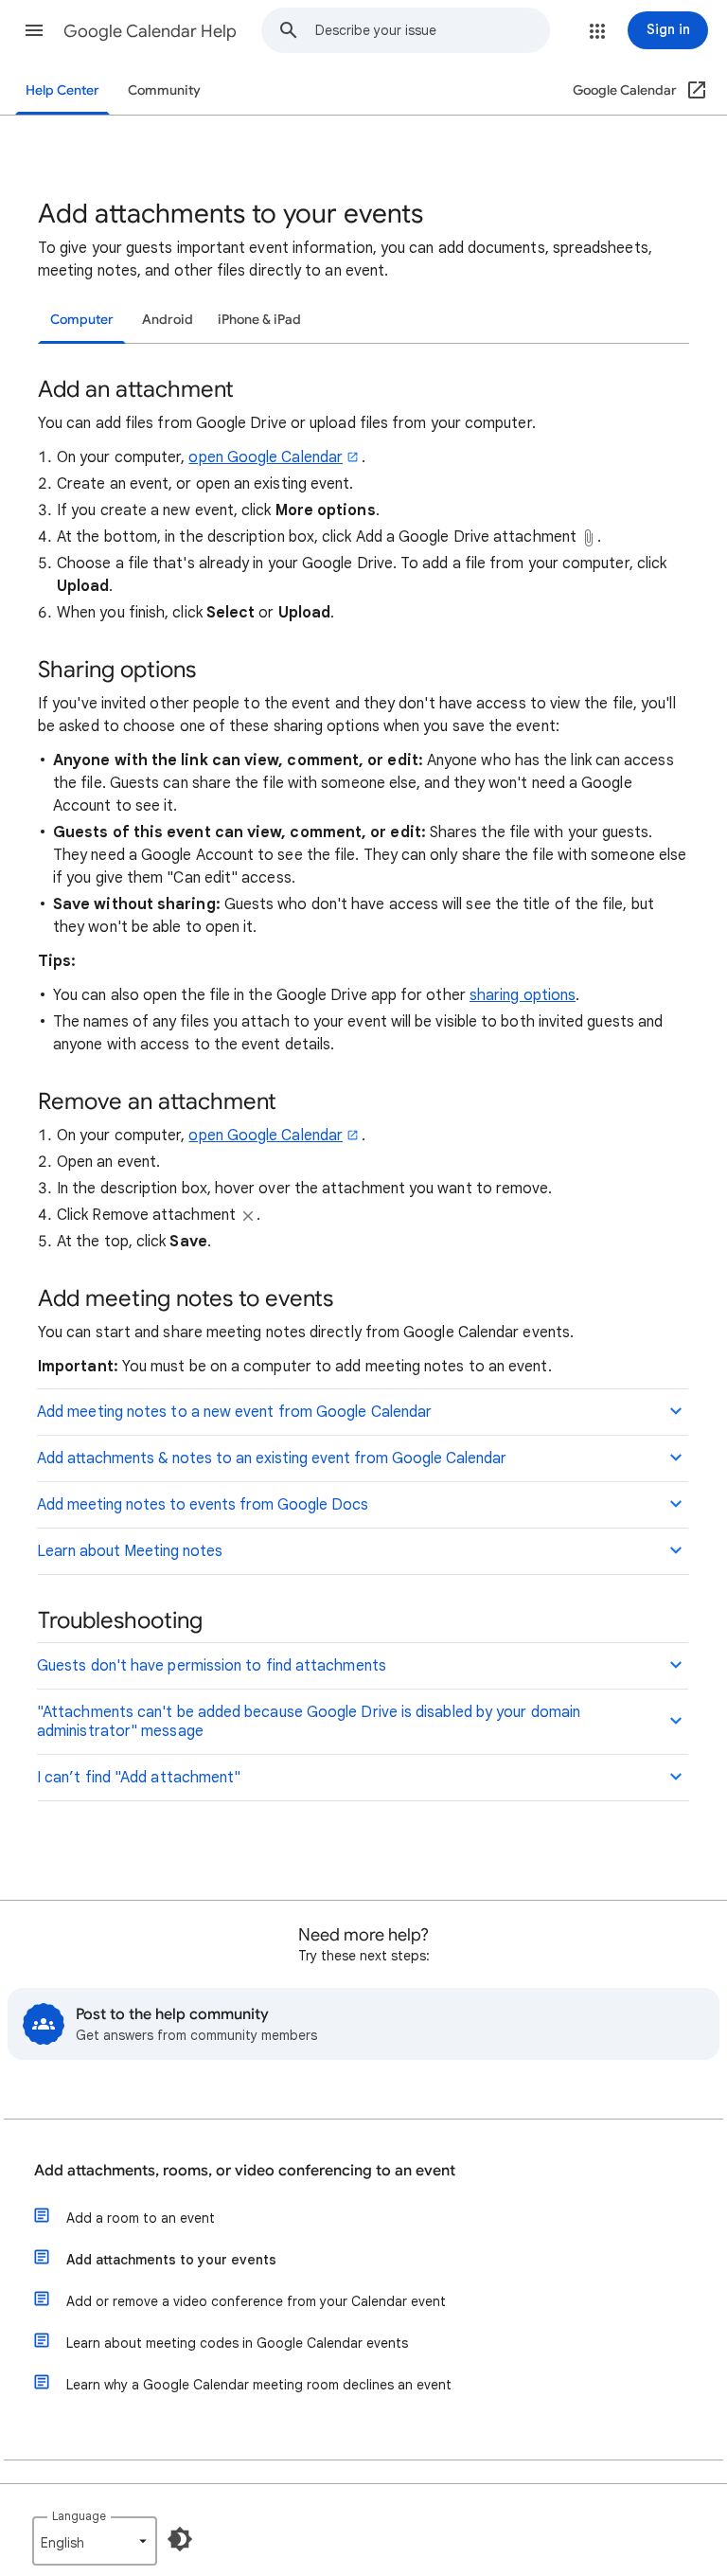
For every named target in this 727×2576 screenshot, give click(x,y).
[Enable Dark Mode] (180, 2539)
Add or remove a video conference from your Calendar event (256, 2301)
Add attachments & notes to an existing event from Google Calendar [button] (272, 1458)
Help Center (62, 90)
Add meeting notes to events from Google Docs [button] (203, 1505)
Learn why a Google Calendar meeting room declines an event (259, 2385)
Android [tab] (168, 320)
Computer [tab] (82, 320)
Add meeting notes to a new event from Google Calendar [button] (234, 1412)
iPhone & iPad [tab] (259, 320)
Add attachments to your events (171, 2260)
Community (164, 90)
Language (79, 2516)
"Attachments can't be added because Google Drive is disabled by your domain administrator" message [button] (309, 1722)
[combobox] (432, 30)
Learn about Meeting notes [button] (130, 1551)
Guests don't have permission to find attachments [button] (212, 1666)
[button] (34, 30)
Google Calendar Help (150, 31)
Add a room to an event (141, 2218)
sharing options (523, 995)
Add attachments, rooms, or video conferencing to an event (245, 2171)
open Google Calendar (266, 457)
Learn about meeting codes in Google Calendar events (237, 2343)
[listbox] (95, 2541)
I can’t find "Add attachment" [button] (139, 1778)
